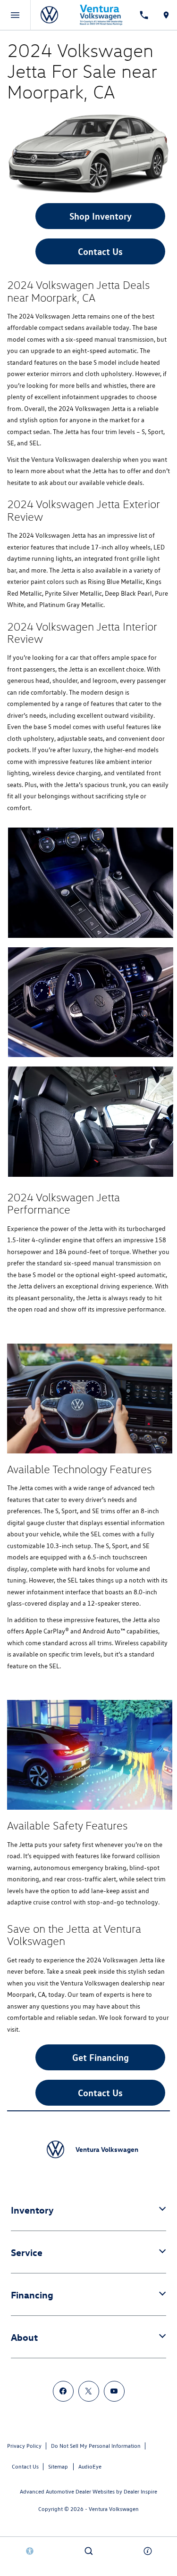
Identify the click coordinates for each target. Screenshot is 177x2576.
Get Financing (101, 2057)
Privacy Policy (24, 2446)
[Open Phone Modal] (144, 15)
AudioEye (90, 2466)
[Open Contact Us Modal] (147, 2551)
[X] (89, 2391)
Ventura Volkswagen (114, 2509)
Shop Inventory (101, 216)
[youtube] (114, 2391)
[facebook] (63, 2391)
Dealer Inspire (140, 2491)
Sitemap (58, 2466)
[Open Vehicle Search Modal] (88, 2551)
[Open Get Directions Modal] (166, 15)
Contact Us (100, 251)
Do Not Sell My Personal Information (96, 2446)
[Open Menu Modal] (15, 15)
